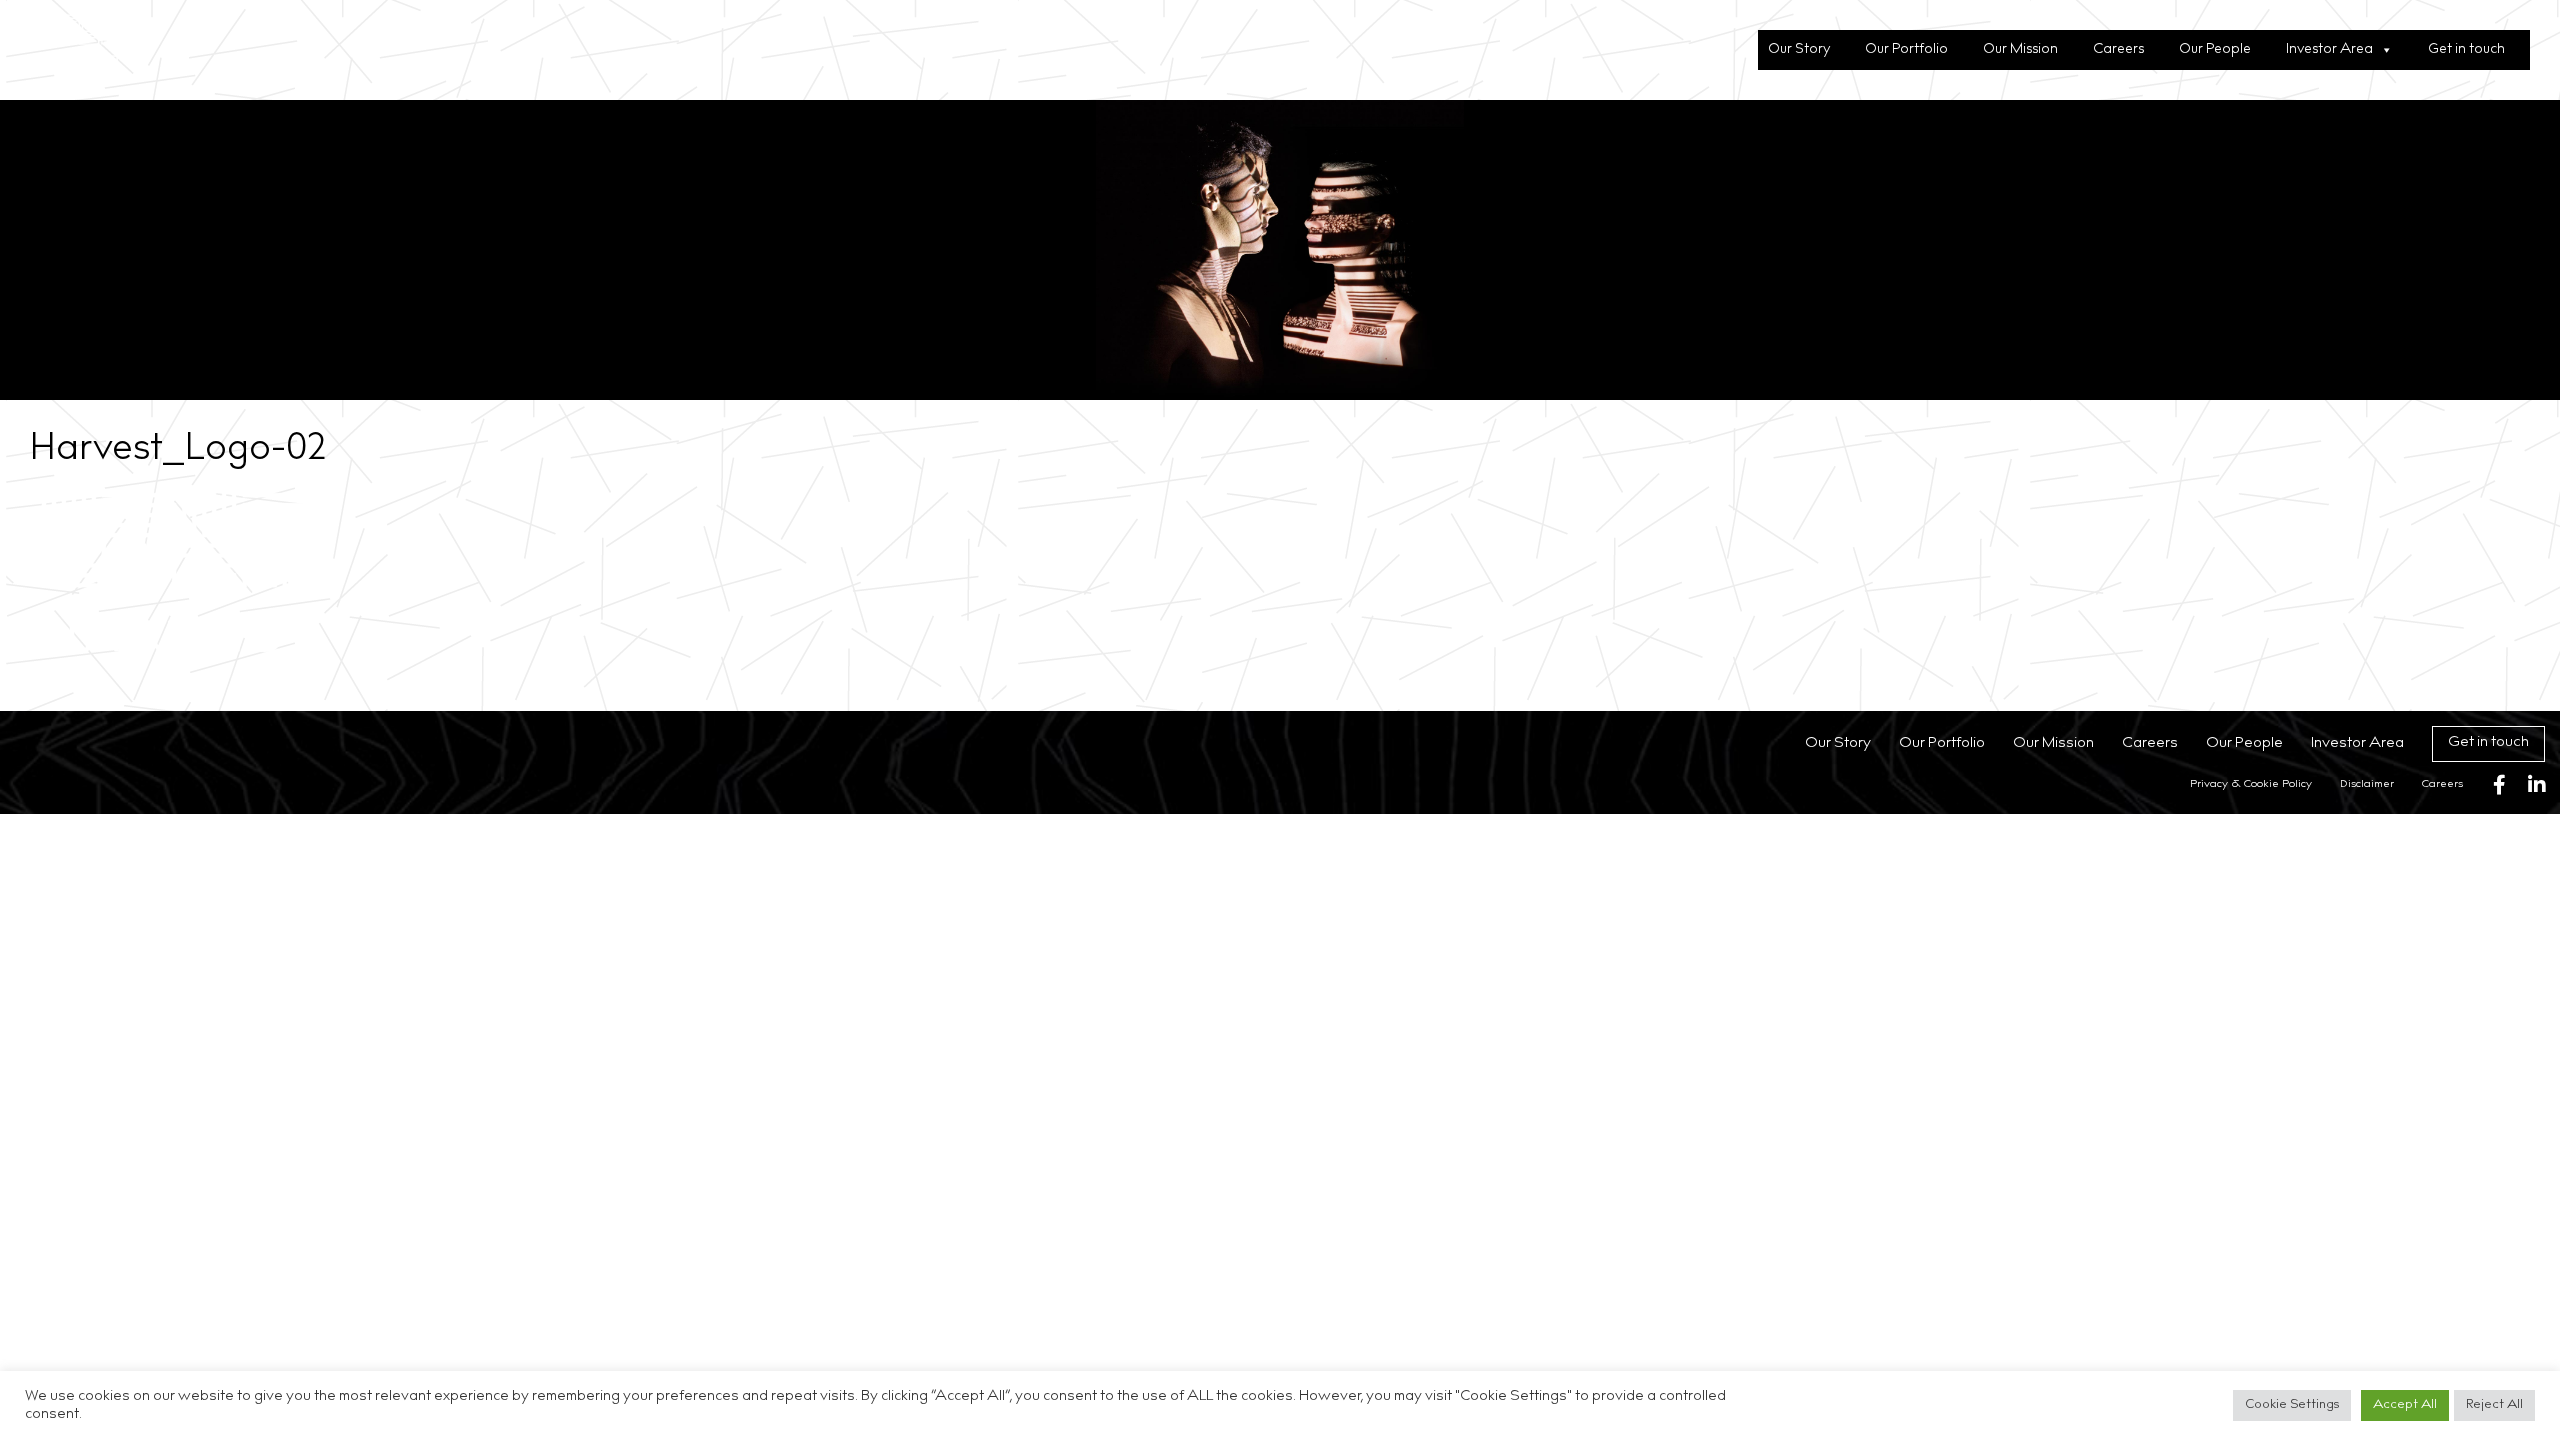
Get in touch (2466, 50)
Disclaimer (2367, 784)
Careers (2118, 50)
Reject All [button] (2494, 1405)
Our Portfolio (1906, 50)
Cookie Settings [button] (2292, 1405)
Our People (2215, 50)
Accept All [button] (2405, 1405)
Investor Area (2329, 50)
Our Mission (2020, 50)
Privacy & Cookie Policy (2251, 784)
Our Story (1799, 50)
